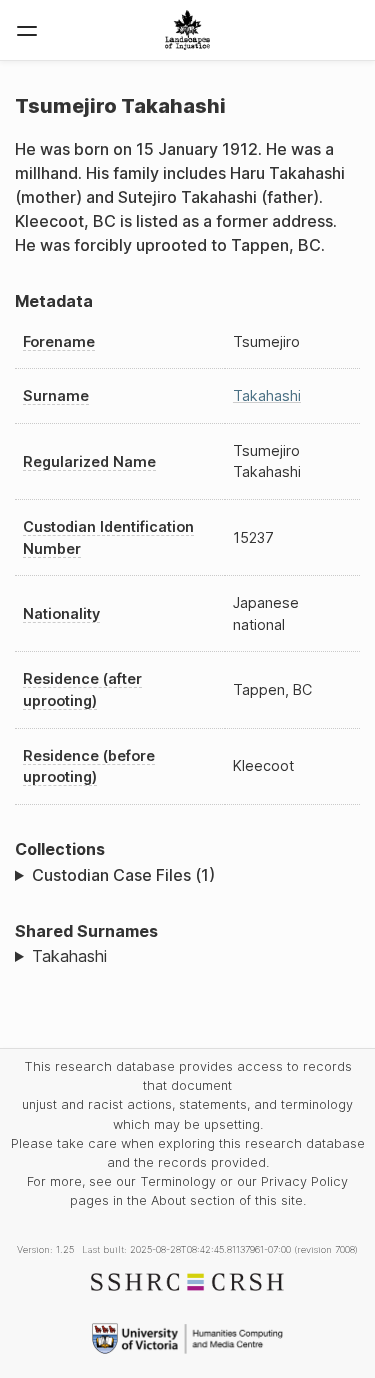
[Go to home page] (187, 30)
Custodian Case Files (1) (123, 875)
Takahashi (267, 395)
